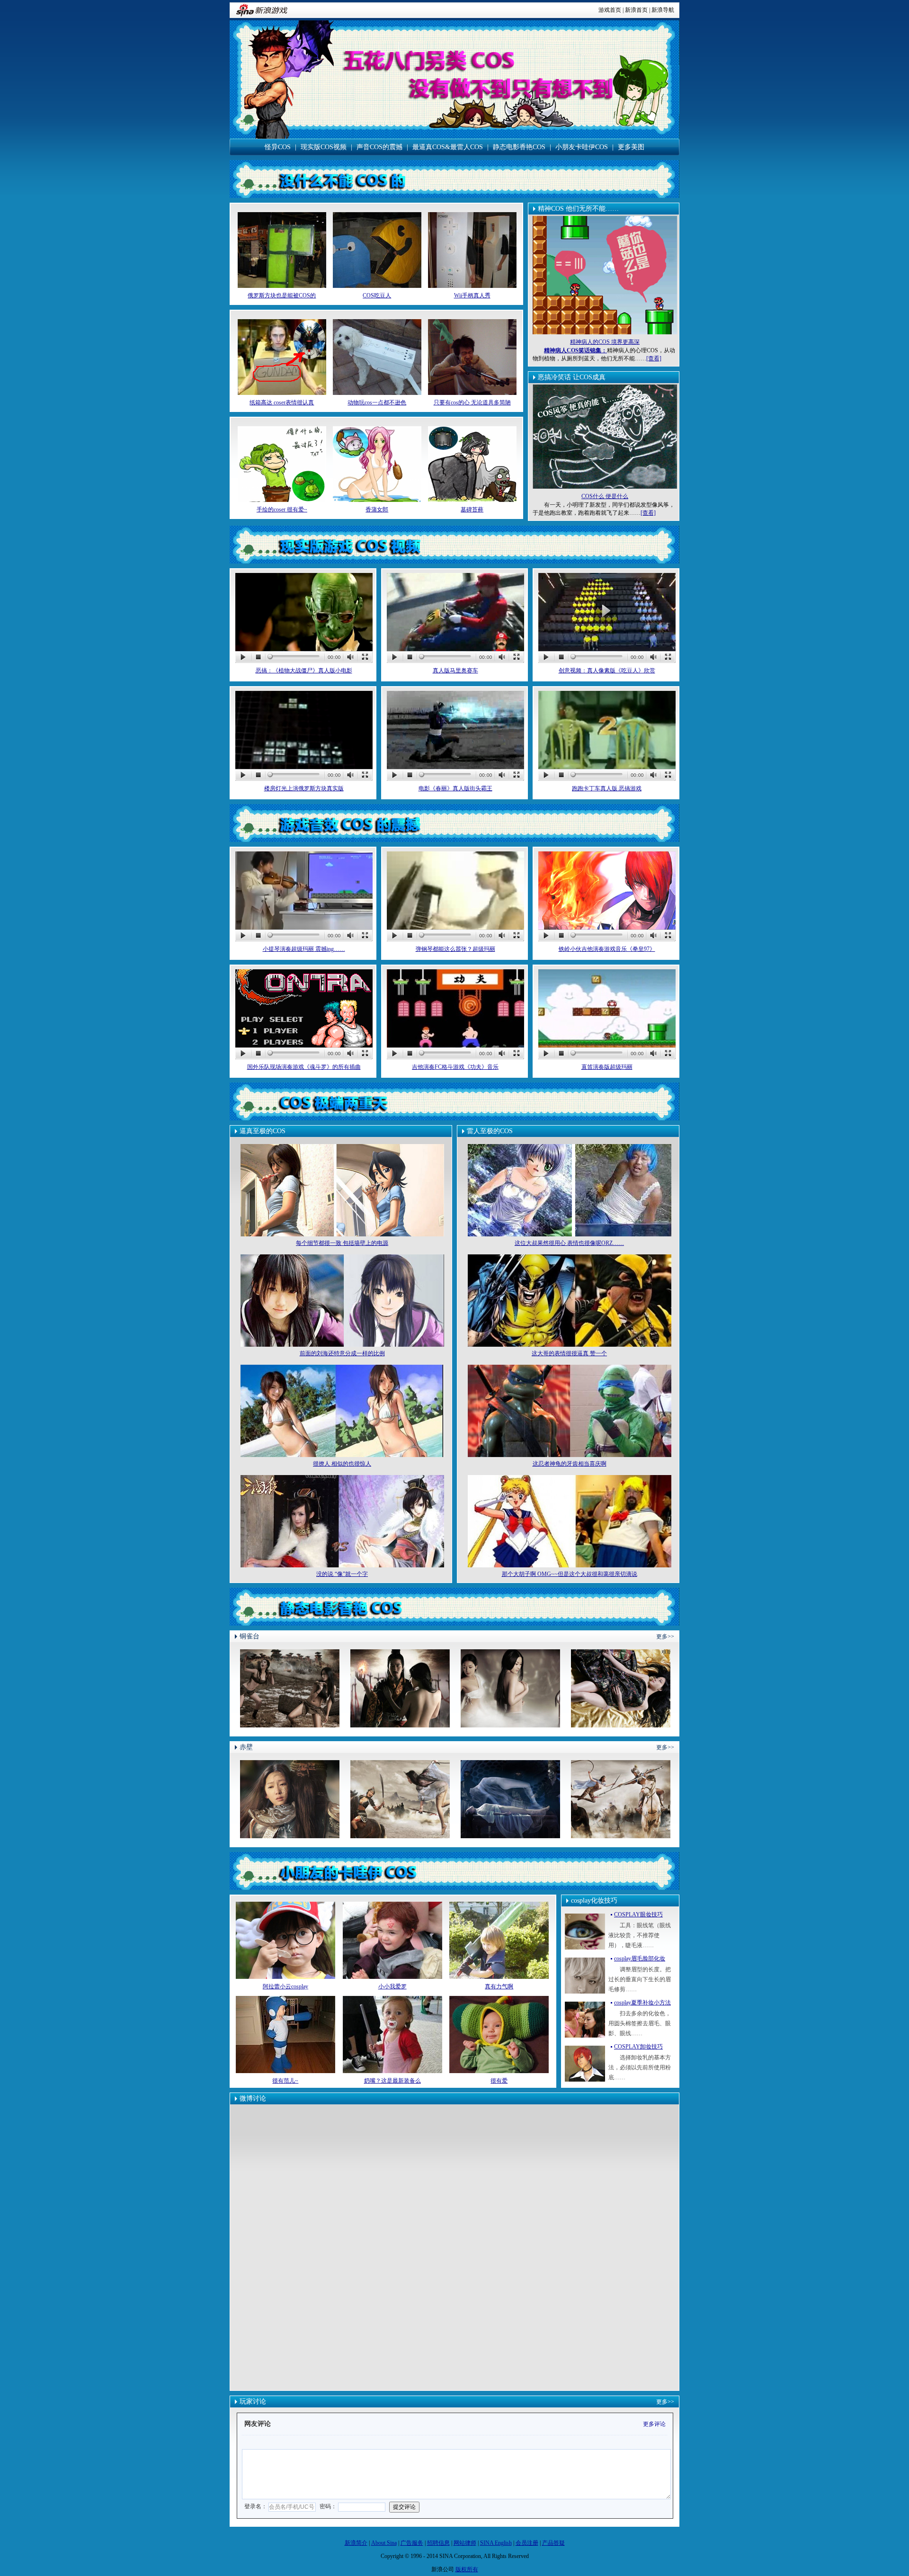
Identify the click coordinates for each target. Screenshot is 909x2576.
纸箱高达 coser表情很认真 (282, 402)
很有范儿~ (285, 2081)
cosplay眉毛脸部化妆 (640, 1959)
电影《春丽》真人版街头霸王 (455, 788)
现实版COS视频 (324, 147)
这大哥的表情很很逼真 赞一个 (569, 1353)
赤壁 (246, 1747)
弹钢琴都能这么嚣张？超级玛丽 (455, 949)
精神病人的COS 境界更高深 (605, 342)
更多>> (665, 1637)
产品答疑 (553, 2543)
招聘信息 (438, 2543)
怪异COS (278, 147)
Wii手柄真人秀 (472, 295)
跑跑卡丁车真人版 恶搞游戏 (607, 788)
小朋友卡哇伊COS (582, 147)
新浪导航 (663, 10)
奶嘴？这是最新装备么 (392, 2081)
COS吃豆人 (377, 295)
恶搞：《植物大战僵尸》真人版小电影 (304, 671)
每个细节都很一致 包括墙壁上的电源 (342, 1243)
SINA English (496, 2543)
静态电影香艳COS (519, 147)
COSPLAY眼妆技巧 (638, 1914)
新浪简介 (356, 2543)
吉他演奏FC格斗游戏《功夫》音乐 (455, 1067)
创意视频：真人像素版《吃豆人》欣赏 (607, 671)
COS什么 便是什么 (605, 496)
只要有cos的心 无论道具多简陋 (472, 402)
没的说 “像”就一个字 (342, 1574)
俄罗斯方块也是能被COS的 (282, 295)
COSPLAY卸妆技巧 (638, 2047)
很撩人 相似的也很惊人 (342, 1464)
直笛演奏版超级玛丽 (607, 1067)
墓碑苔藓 (472, 510)
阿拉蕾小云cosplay (285, 1986)
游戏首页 (610, 10)
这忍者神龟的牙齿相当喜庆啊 (570, 1464)
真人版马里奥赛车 (455, 671)
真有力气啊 (499, 1986)
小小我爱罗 (392, 1986)
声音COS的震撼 (379, 147)
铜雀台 (250, 1636)
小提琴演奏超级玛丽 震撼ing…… (304, 949)
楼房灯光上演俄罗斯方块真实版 (304, 788)
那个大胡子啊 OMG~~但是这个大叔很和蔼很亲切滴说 (570, 1574)
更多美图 (631, 147)
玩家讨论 (253, 2402)
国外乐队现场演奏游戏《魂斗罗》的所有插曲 (304, 1067)
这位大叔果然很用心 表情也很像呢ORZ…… (569, 1243)
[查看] (654, 358)
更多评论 (654, 2424)
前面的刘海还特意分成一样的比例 (342, 1353)
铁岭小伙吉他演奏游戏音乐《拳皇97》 (607, 949)
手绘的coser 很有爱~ (282, 510)
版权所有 (467, 2569)
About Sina (384, 2543)
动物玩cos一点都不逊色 (377, 402)
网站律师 (465, 2543)
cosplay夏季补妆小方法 (642, 2003)
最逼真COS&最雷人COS (448, 147)
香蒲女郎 (377, 510)
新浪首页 (636, 10)
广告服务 (412, 2543)
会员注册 (527, 2543)
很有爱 (499, 2081)
